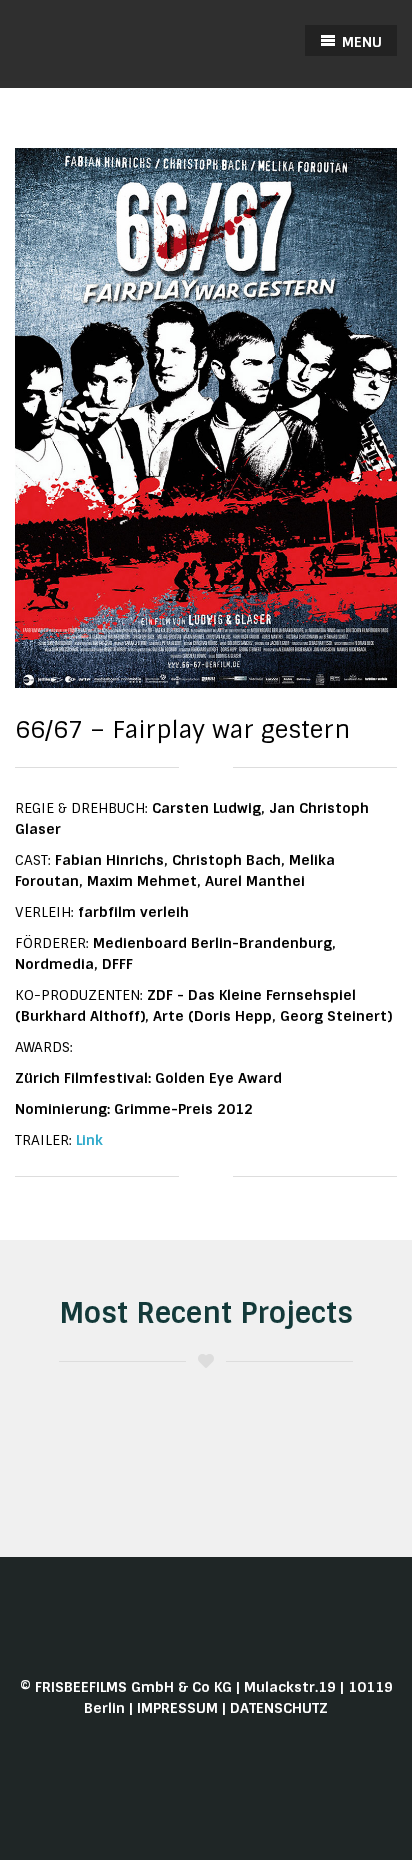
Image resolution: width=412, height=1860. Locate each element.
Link (89, 1140)
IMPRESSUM (177, 1708)
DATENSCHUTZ (279, 1708)
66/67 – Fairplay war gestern (182, 729)
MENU (360, 42)
